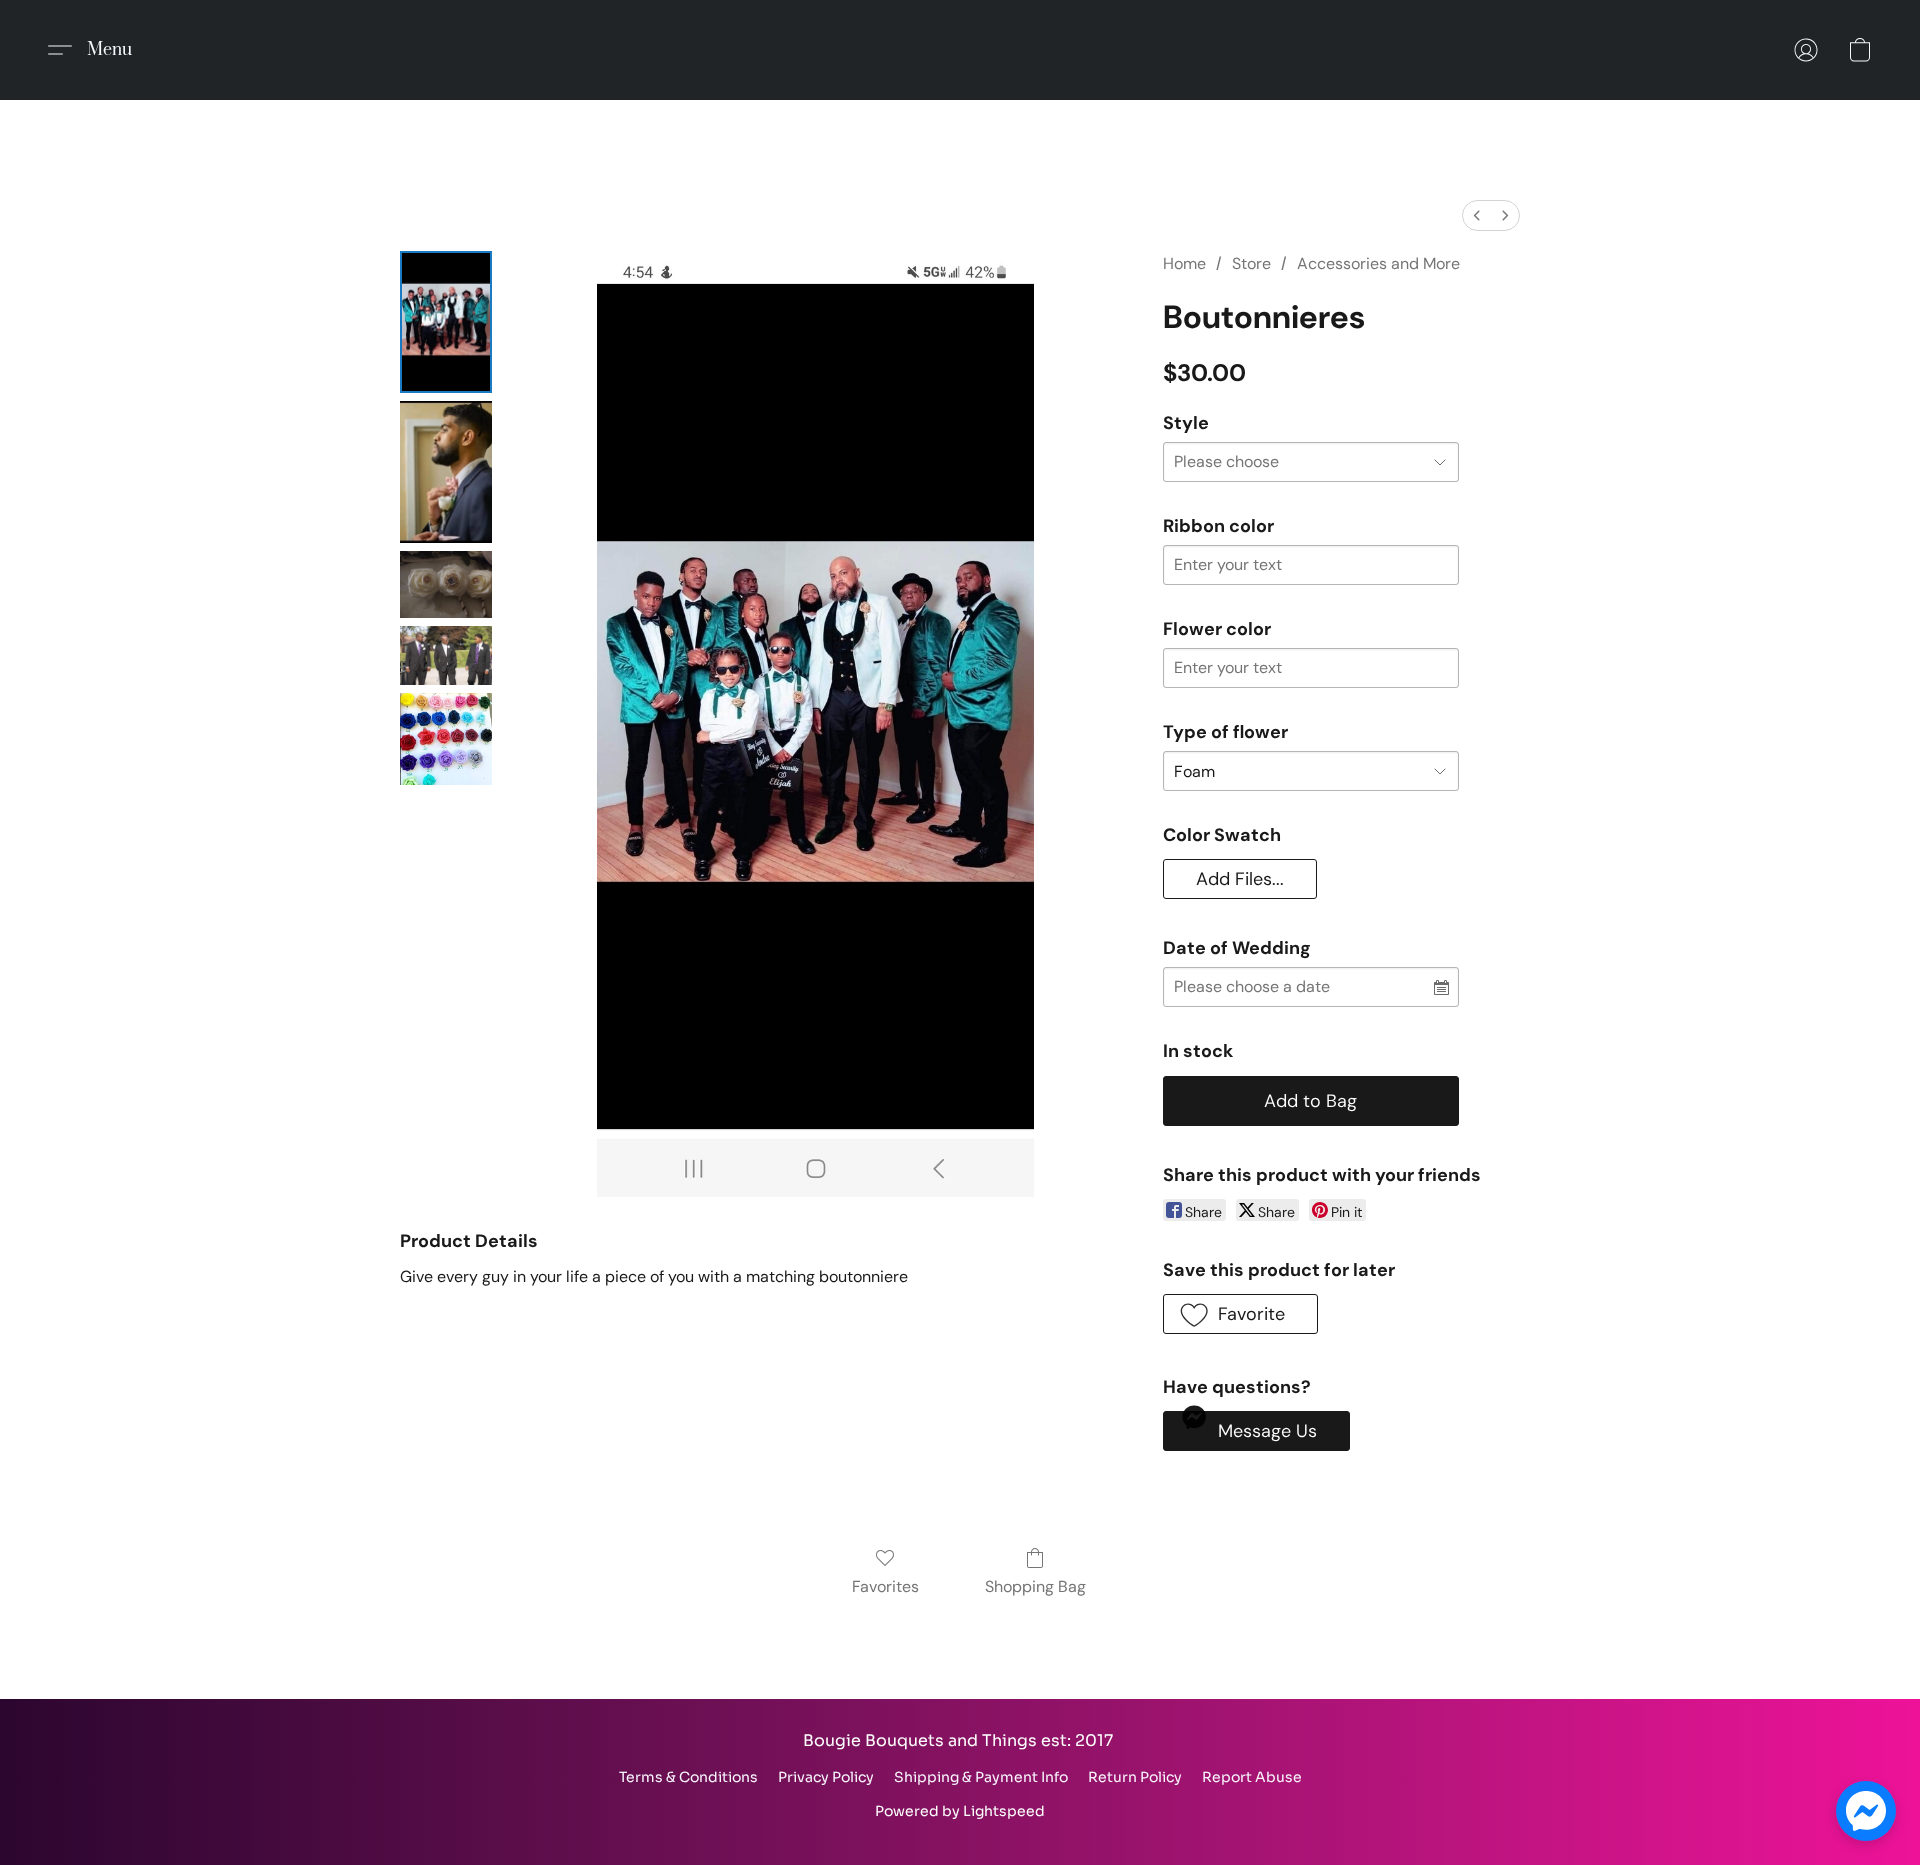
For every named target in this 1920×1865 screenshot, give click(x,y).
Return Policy (1135, 1777)
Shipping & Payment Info (981, 1777)
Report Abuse (1252, 1777)
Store (1251, 263)
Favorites (885, 1586)
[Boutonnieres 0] (446, 322)
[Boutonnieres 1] (446, 472)
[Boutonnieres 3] (446, 655)
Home (1184, 263)
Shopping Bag (1035, 1586)
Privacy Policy (826, 1777)
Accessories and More (1378, 263)
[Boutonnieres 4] (446, 739)
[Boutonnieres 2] (446, 584)
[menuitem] (1477, 215)
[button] (97, 50)
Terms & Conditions (688, 1777)
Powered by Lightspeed (960, 1811)
